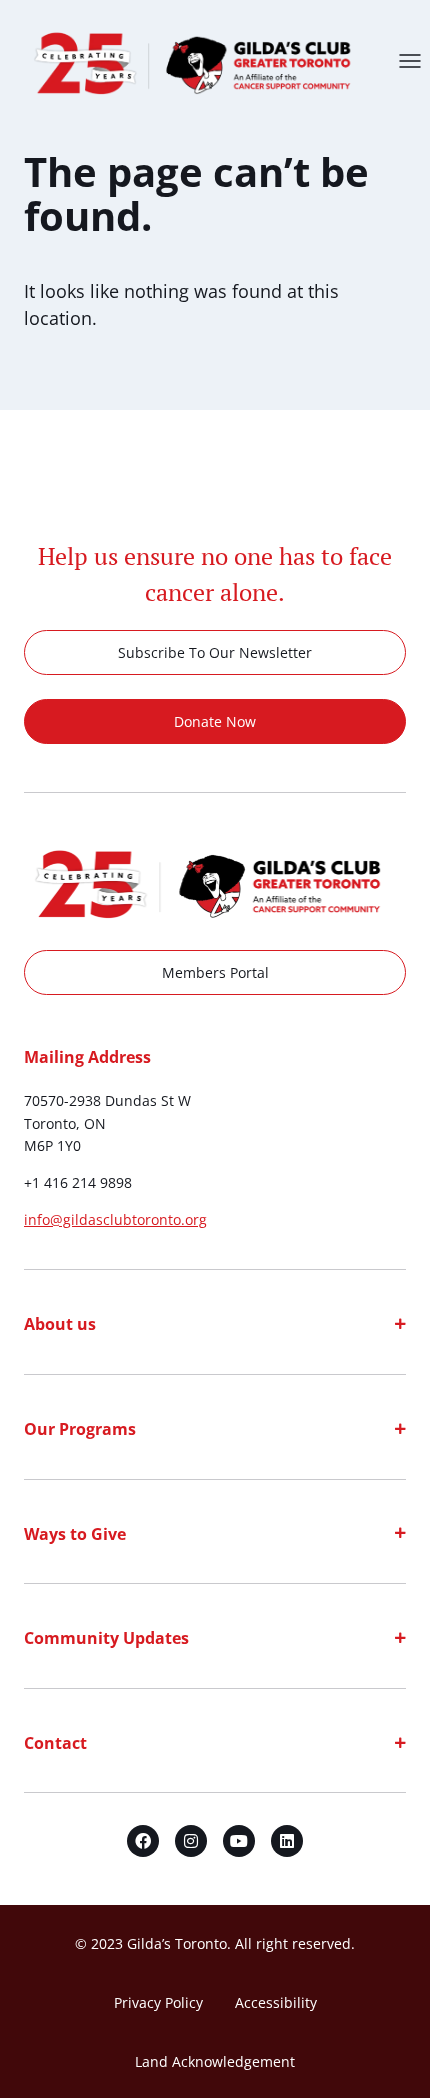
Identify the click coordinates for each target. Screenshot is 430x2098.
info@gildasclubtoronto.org (115, 1219)
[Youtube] (239, 1841)
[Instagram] (191, 1841)
